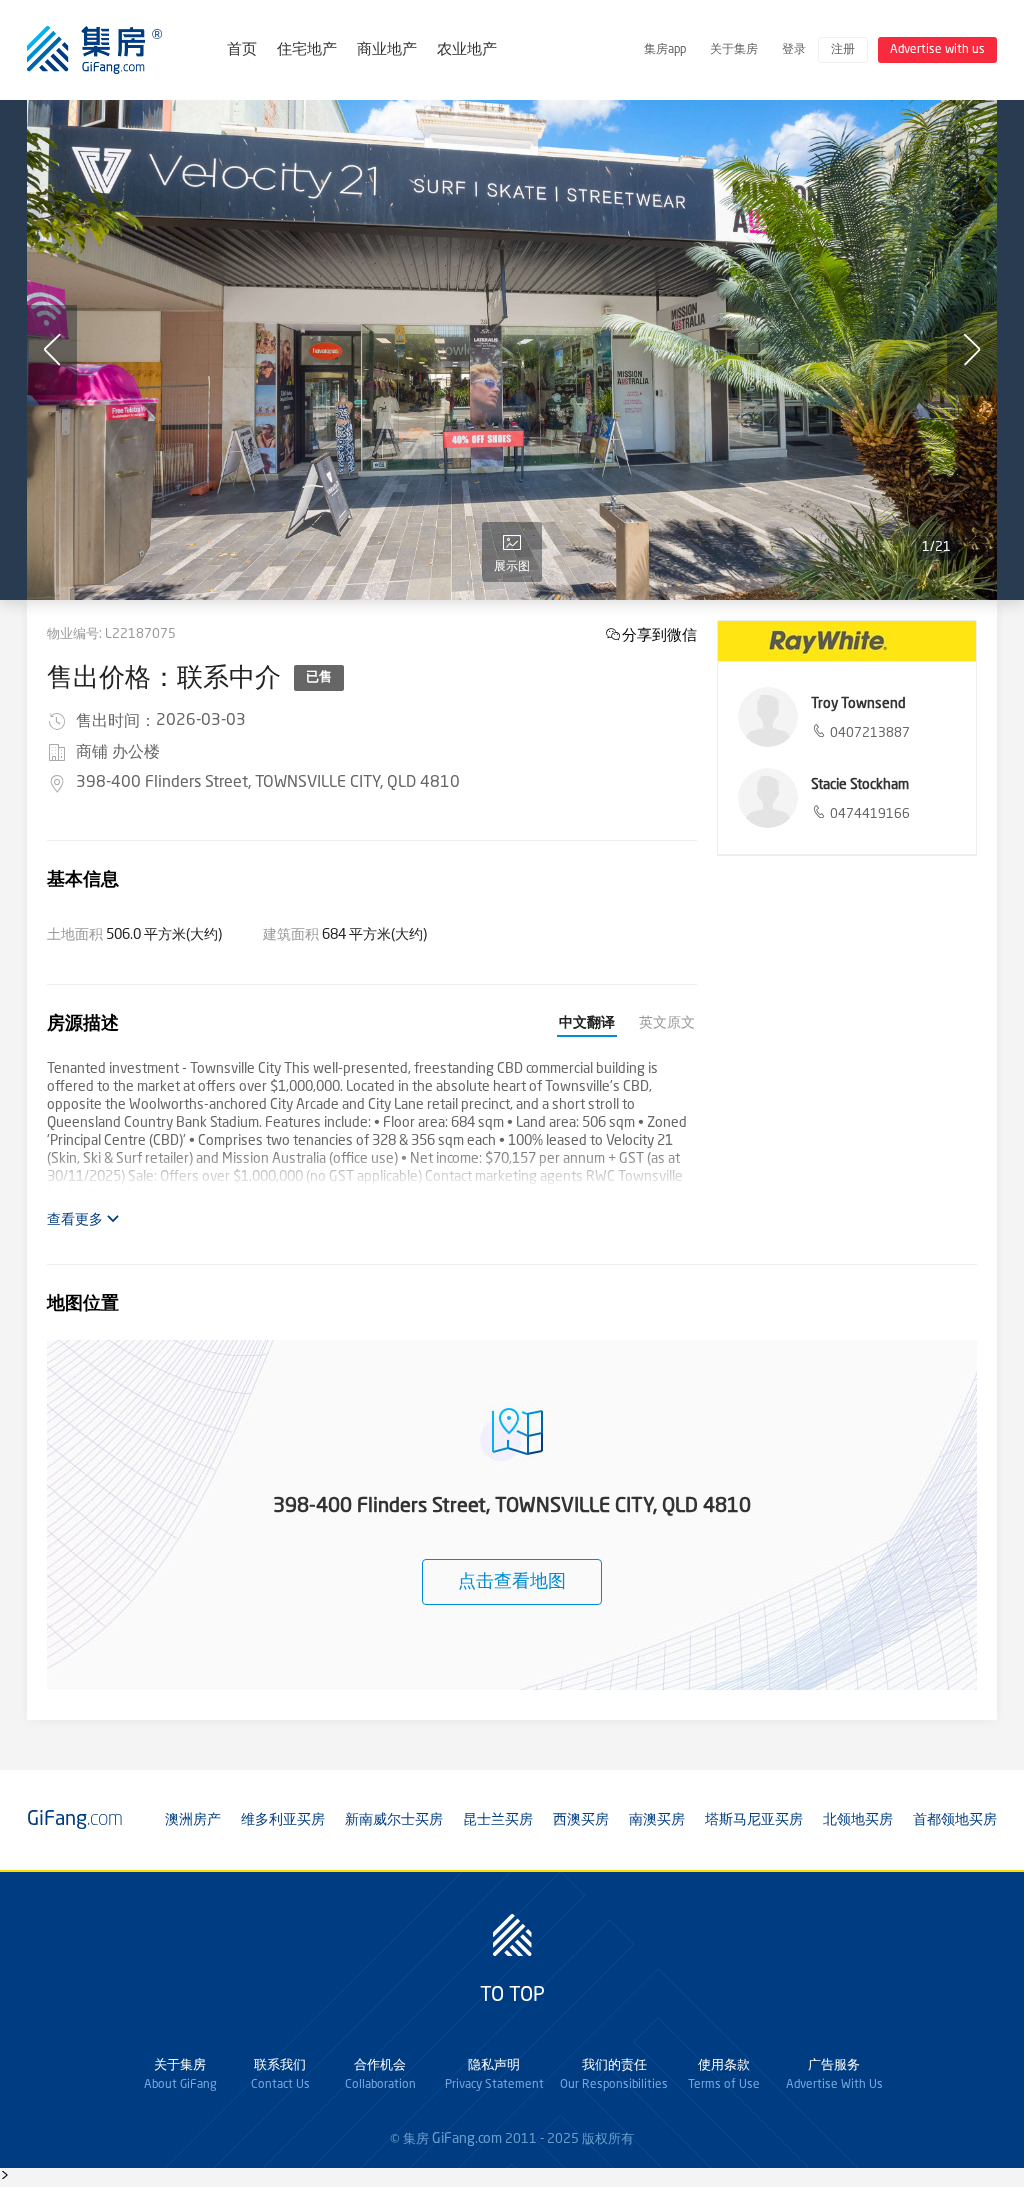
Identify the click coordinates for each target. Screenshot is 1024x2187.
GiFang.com (467, 2139)
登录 (794, 50)
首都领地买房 (955, 1820)
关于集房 (734, 50)
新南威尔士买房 (394, 1820)
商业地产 (387, 50)
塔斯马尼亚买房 (754, 1820)
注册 (843, 50)
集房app (665, 50)
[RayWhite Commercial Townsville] (847, 641)
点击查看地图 (512, 1582)
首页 (242, 50)
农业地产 (467, 50)
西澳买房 (581, 1820)
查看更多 (76, 1220)
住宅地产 (307, 50)
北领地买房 (858, 1820)
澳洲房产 (193, 1820)
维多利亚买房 (283, 1820)
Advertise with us (937, 50)
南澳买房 (657, 1820)
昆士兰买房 (498, 1820)
